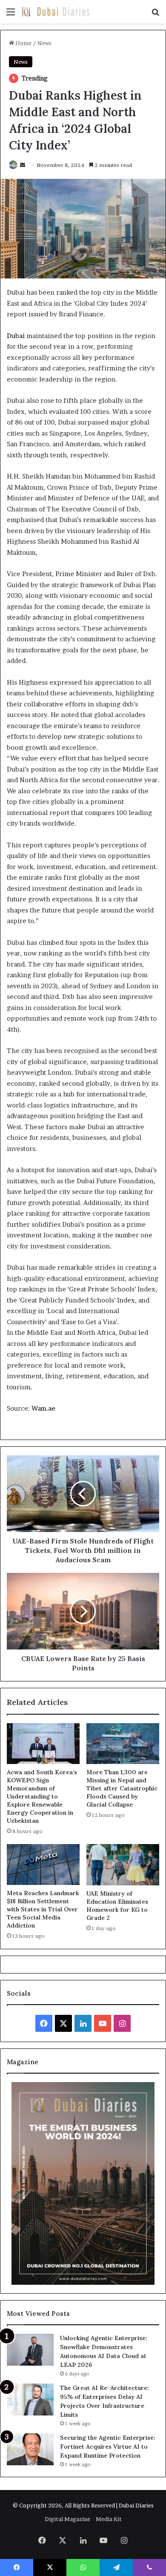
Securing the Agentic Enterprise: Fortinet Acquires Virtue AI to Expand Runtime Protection (108, 2447)
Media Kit (109, 2519)
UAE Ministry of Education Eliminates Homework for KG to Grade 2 (117, 1906)
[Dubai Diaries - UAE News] (55, 12)
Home (23, 43)
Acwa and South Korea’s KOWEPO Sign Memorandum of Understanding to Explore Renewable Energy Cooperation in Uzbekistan (42, 1796)
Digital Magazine (67, 2519)
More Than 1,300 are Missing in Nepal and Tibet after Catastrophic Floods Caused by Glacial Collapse (122, 1788)
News (44, 43)
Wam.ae (43, 1408)
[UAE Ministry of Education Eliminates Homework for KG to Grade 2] (123, 1865)
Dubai (16, 336)
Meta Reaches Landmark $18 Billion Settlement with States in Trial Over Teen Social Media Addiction (43, 1909)
